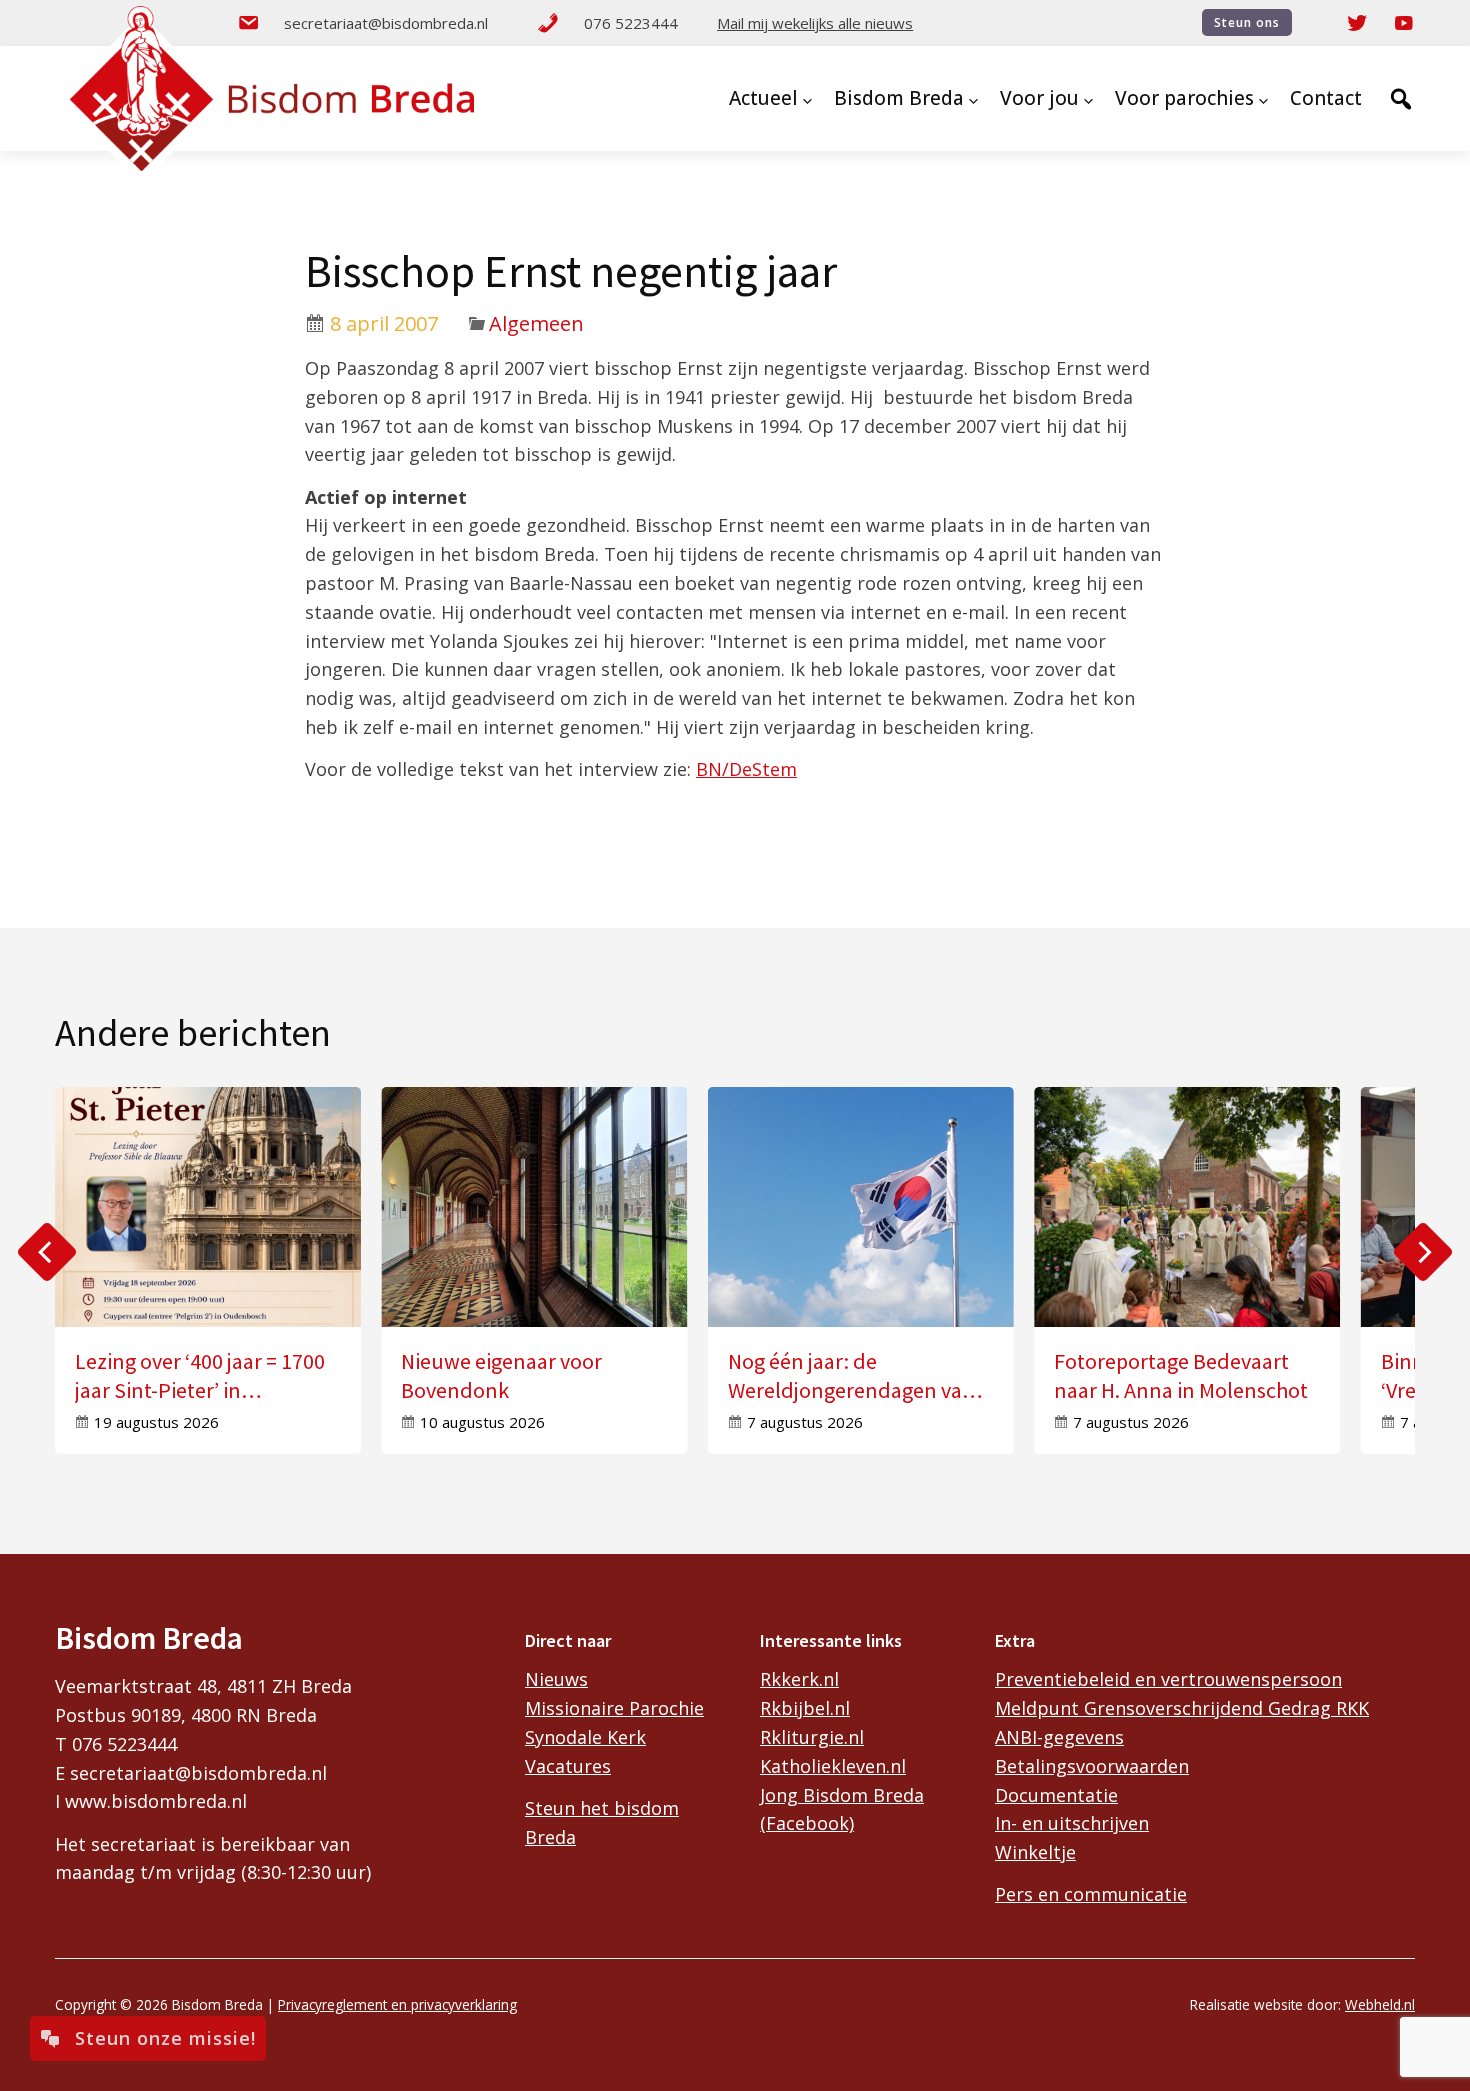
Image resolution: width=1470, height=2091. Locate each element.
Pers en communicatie (1091, 1894)
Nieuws (556, 1679)
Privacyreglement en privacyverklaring (397, 2004)
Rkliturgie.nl (812, 1737)
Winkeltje (1035, 1852)
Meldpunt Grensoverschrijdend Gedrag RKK (1182, 1708)
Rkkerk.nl (799, 1679)
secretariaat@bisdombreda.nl (386, 23)
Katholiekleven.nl (833, 1766)
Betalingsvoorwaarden (1092, 1766)
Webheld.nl (1380, 2004)
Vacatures (568, 1766)
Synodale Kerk (585, 1737)
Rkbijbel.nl (805, 1708)
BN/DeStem (746, 769)
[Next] (1423, 1252)
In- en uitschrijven (1072, 1823)
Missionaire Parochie (614, 1708)
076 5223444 (631, 23)
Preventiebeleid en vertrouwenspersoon (1168, 1679)
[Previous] (47, 1252)
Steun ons (1247, 22)
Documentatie (1056, 1795)
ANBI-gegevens (1059, 1737)
